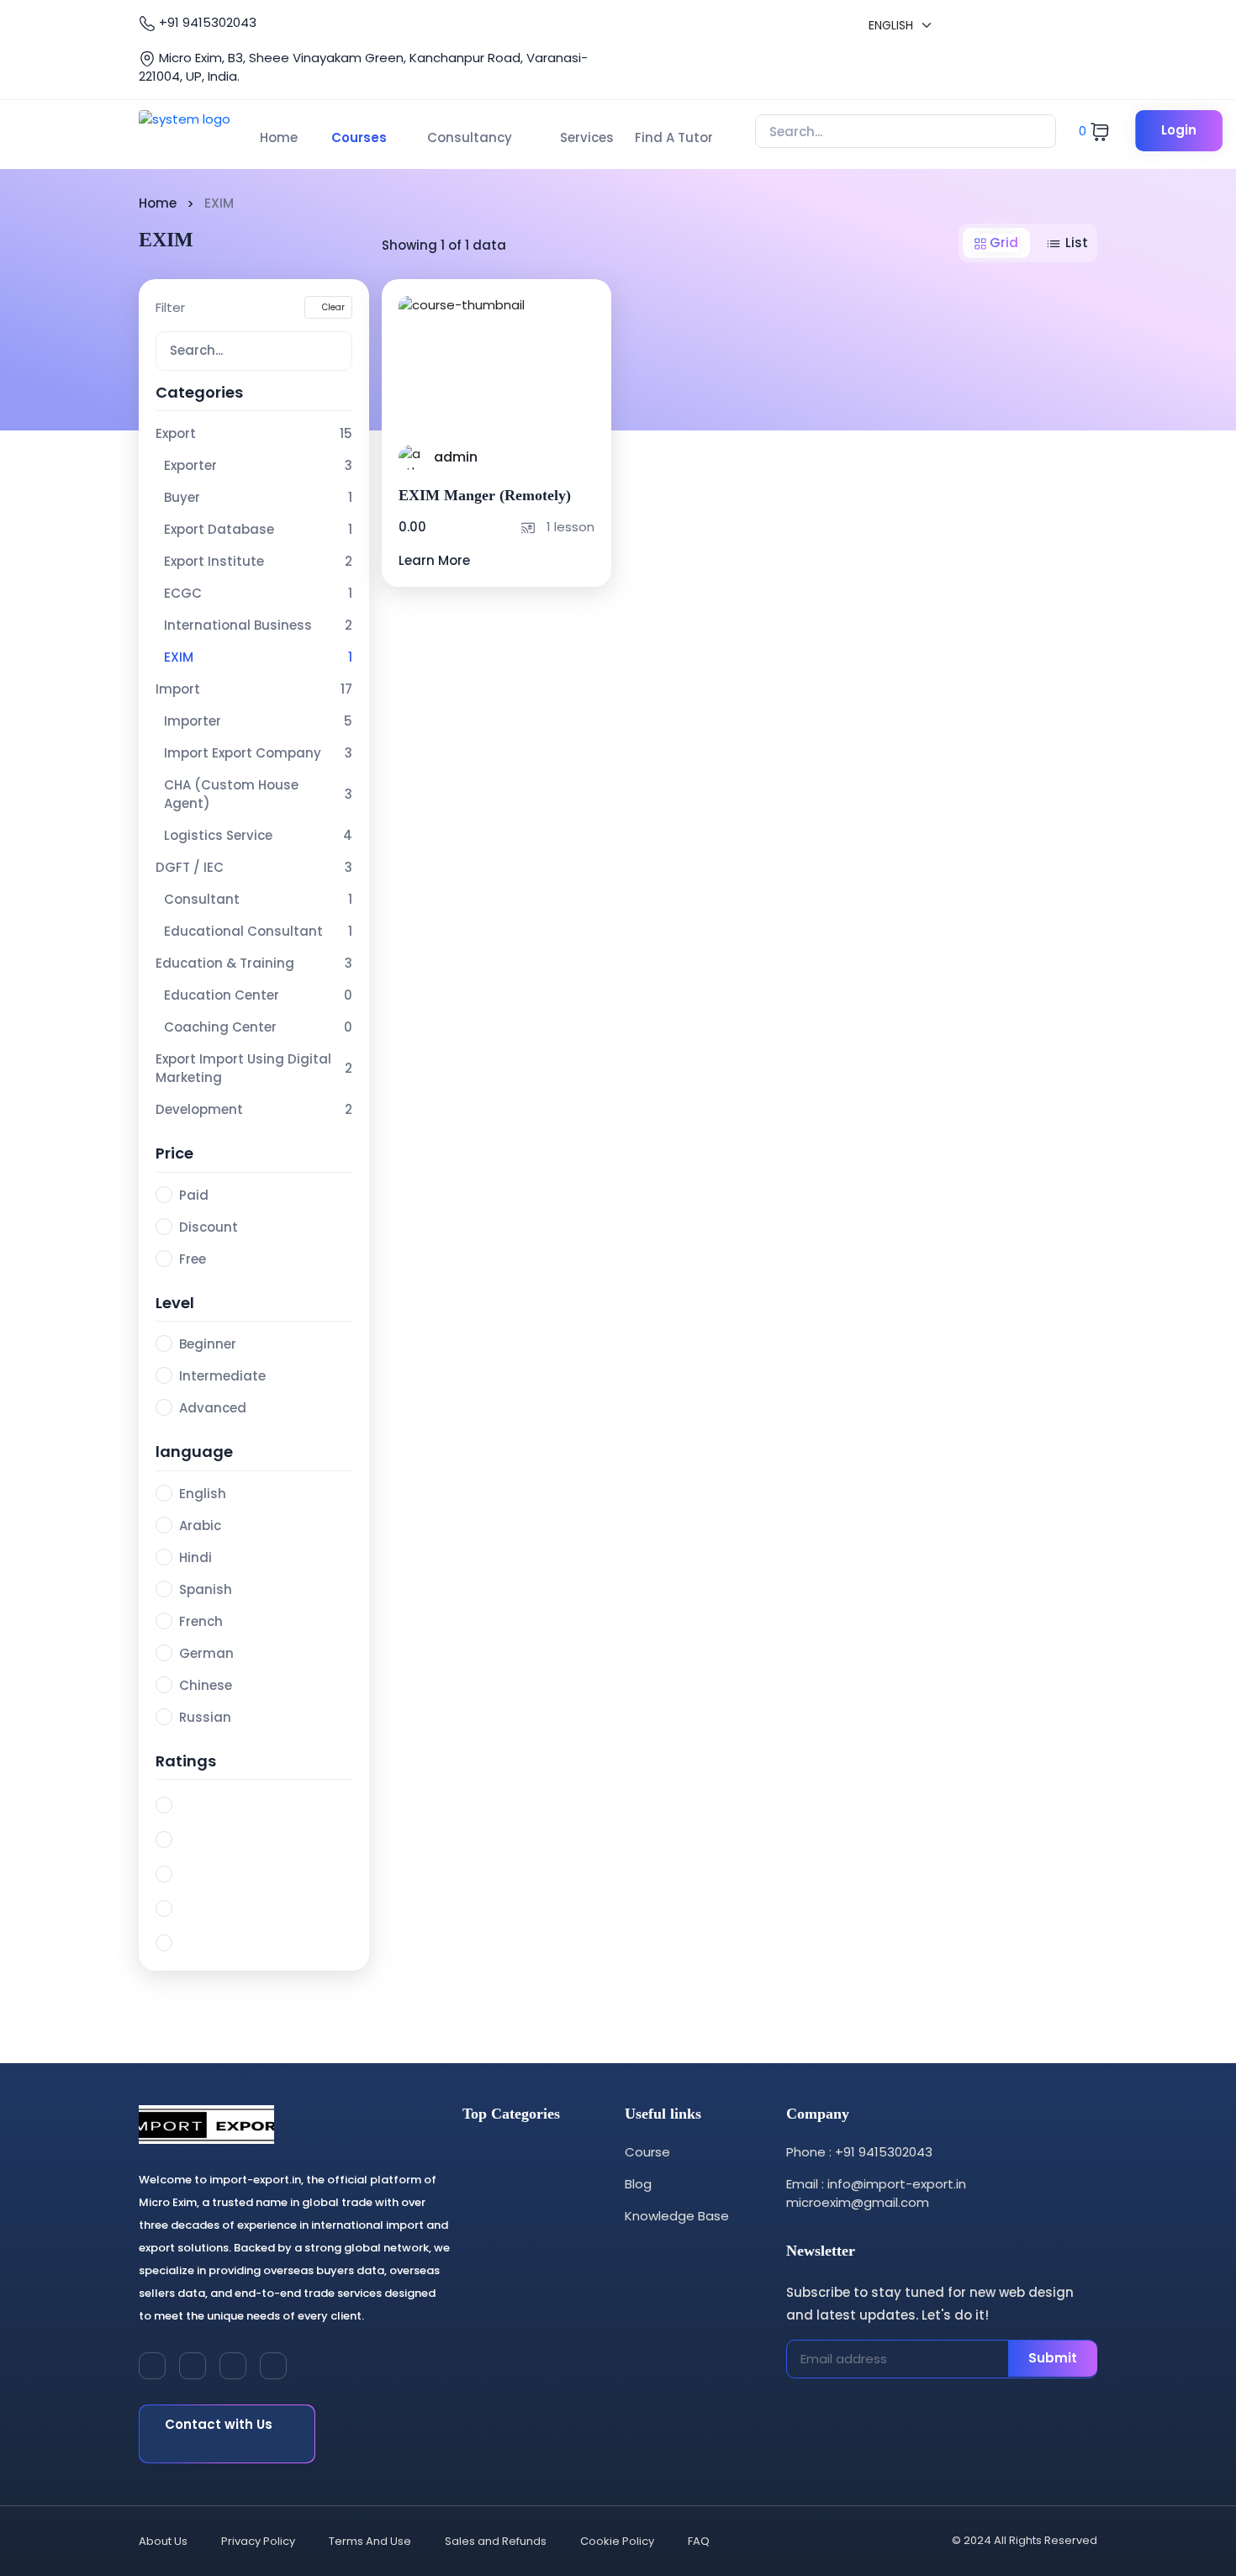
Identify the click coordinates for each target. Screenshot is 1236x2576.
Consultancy (470, 137)
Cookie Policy (617, 2541)
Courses (359, 137)
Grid (1002, 243)
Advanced (213, 1408)
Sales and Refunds (496, 2541)
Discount (209, 1227)
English (203, 1494)
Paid (194, 1195)
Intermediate (222, 1376)
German (206, 1653)
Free (193, 1259)
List (1075, 243)
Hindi (195, 1557)
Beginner (208, 1344)
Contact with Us (219, 2424)
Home (279, 137)
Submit (1053, 2358)
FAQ (699, 2541)
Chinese (206, 1685)
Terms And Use (370, 2541)
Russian (205, 1717)
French (201, 1621)
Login (1179, 130)
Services (587, 137)
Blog (638, 2184)
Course (647, 2152)
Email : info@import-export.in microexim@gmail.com (876, 2193)
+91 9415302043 (206, 22)
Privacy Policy (258, 2541)
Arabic (200, 1526)
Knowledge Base (677, 2216)
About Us (163, 2541)
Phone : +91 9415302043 (859, 2152)
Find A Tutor (674, 137)
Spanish (206, 1589)
